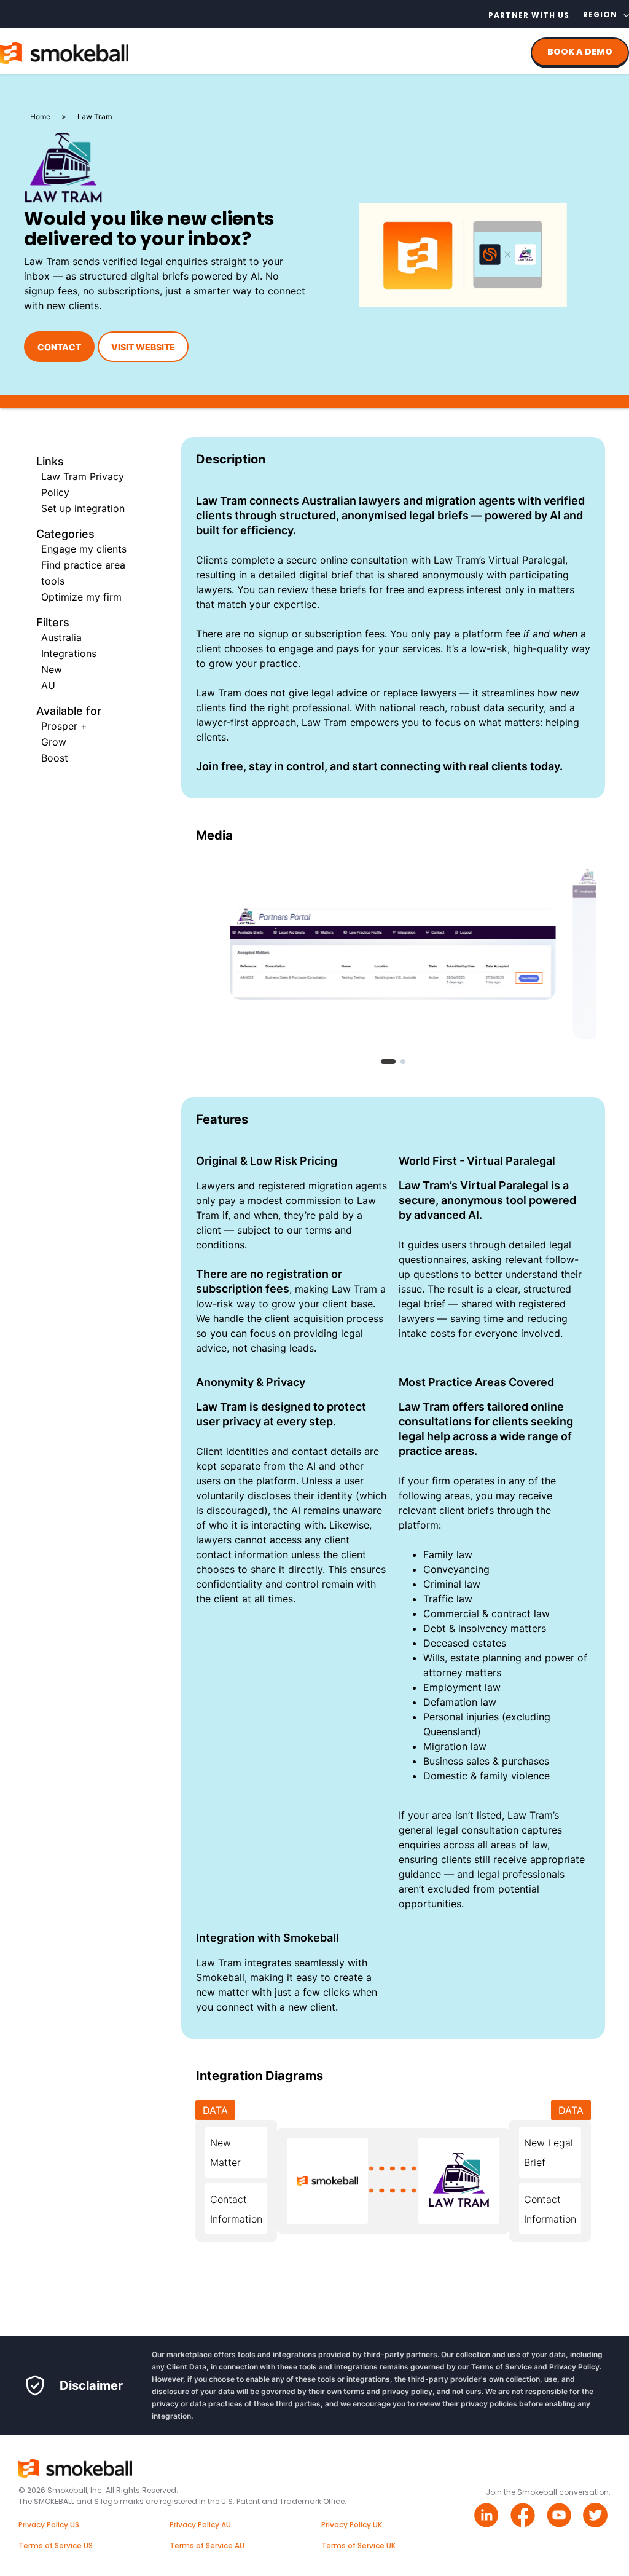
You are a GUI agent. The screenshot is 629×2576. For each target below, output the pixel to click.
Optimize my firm (81, 597)
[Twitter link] (597, 2517)
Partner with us (529, 15)
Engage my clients (84, 549)
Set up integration (83, 508)
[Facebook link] (524, 2517)
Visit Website (143, 347)
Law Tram (219, 693)
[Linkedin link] (488, 2517)
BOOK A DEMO (580, 52)
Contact (59, 347)
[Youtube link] (561, 2517)
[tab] (388, 1062)
